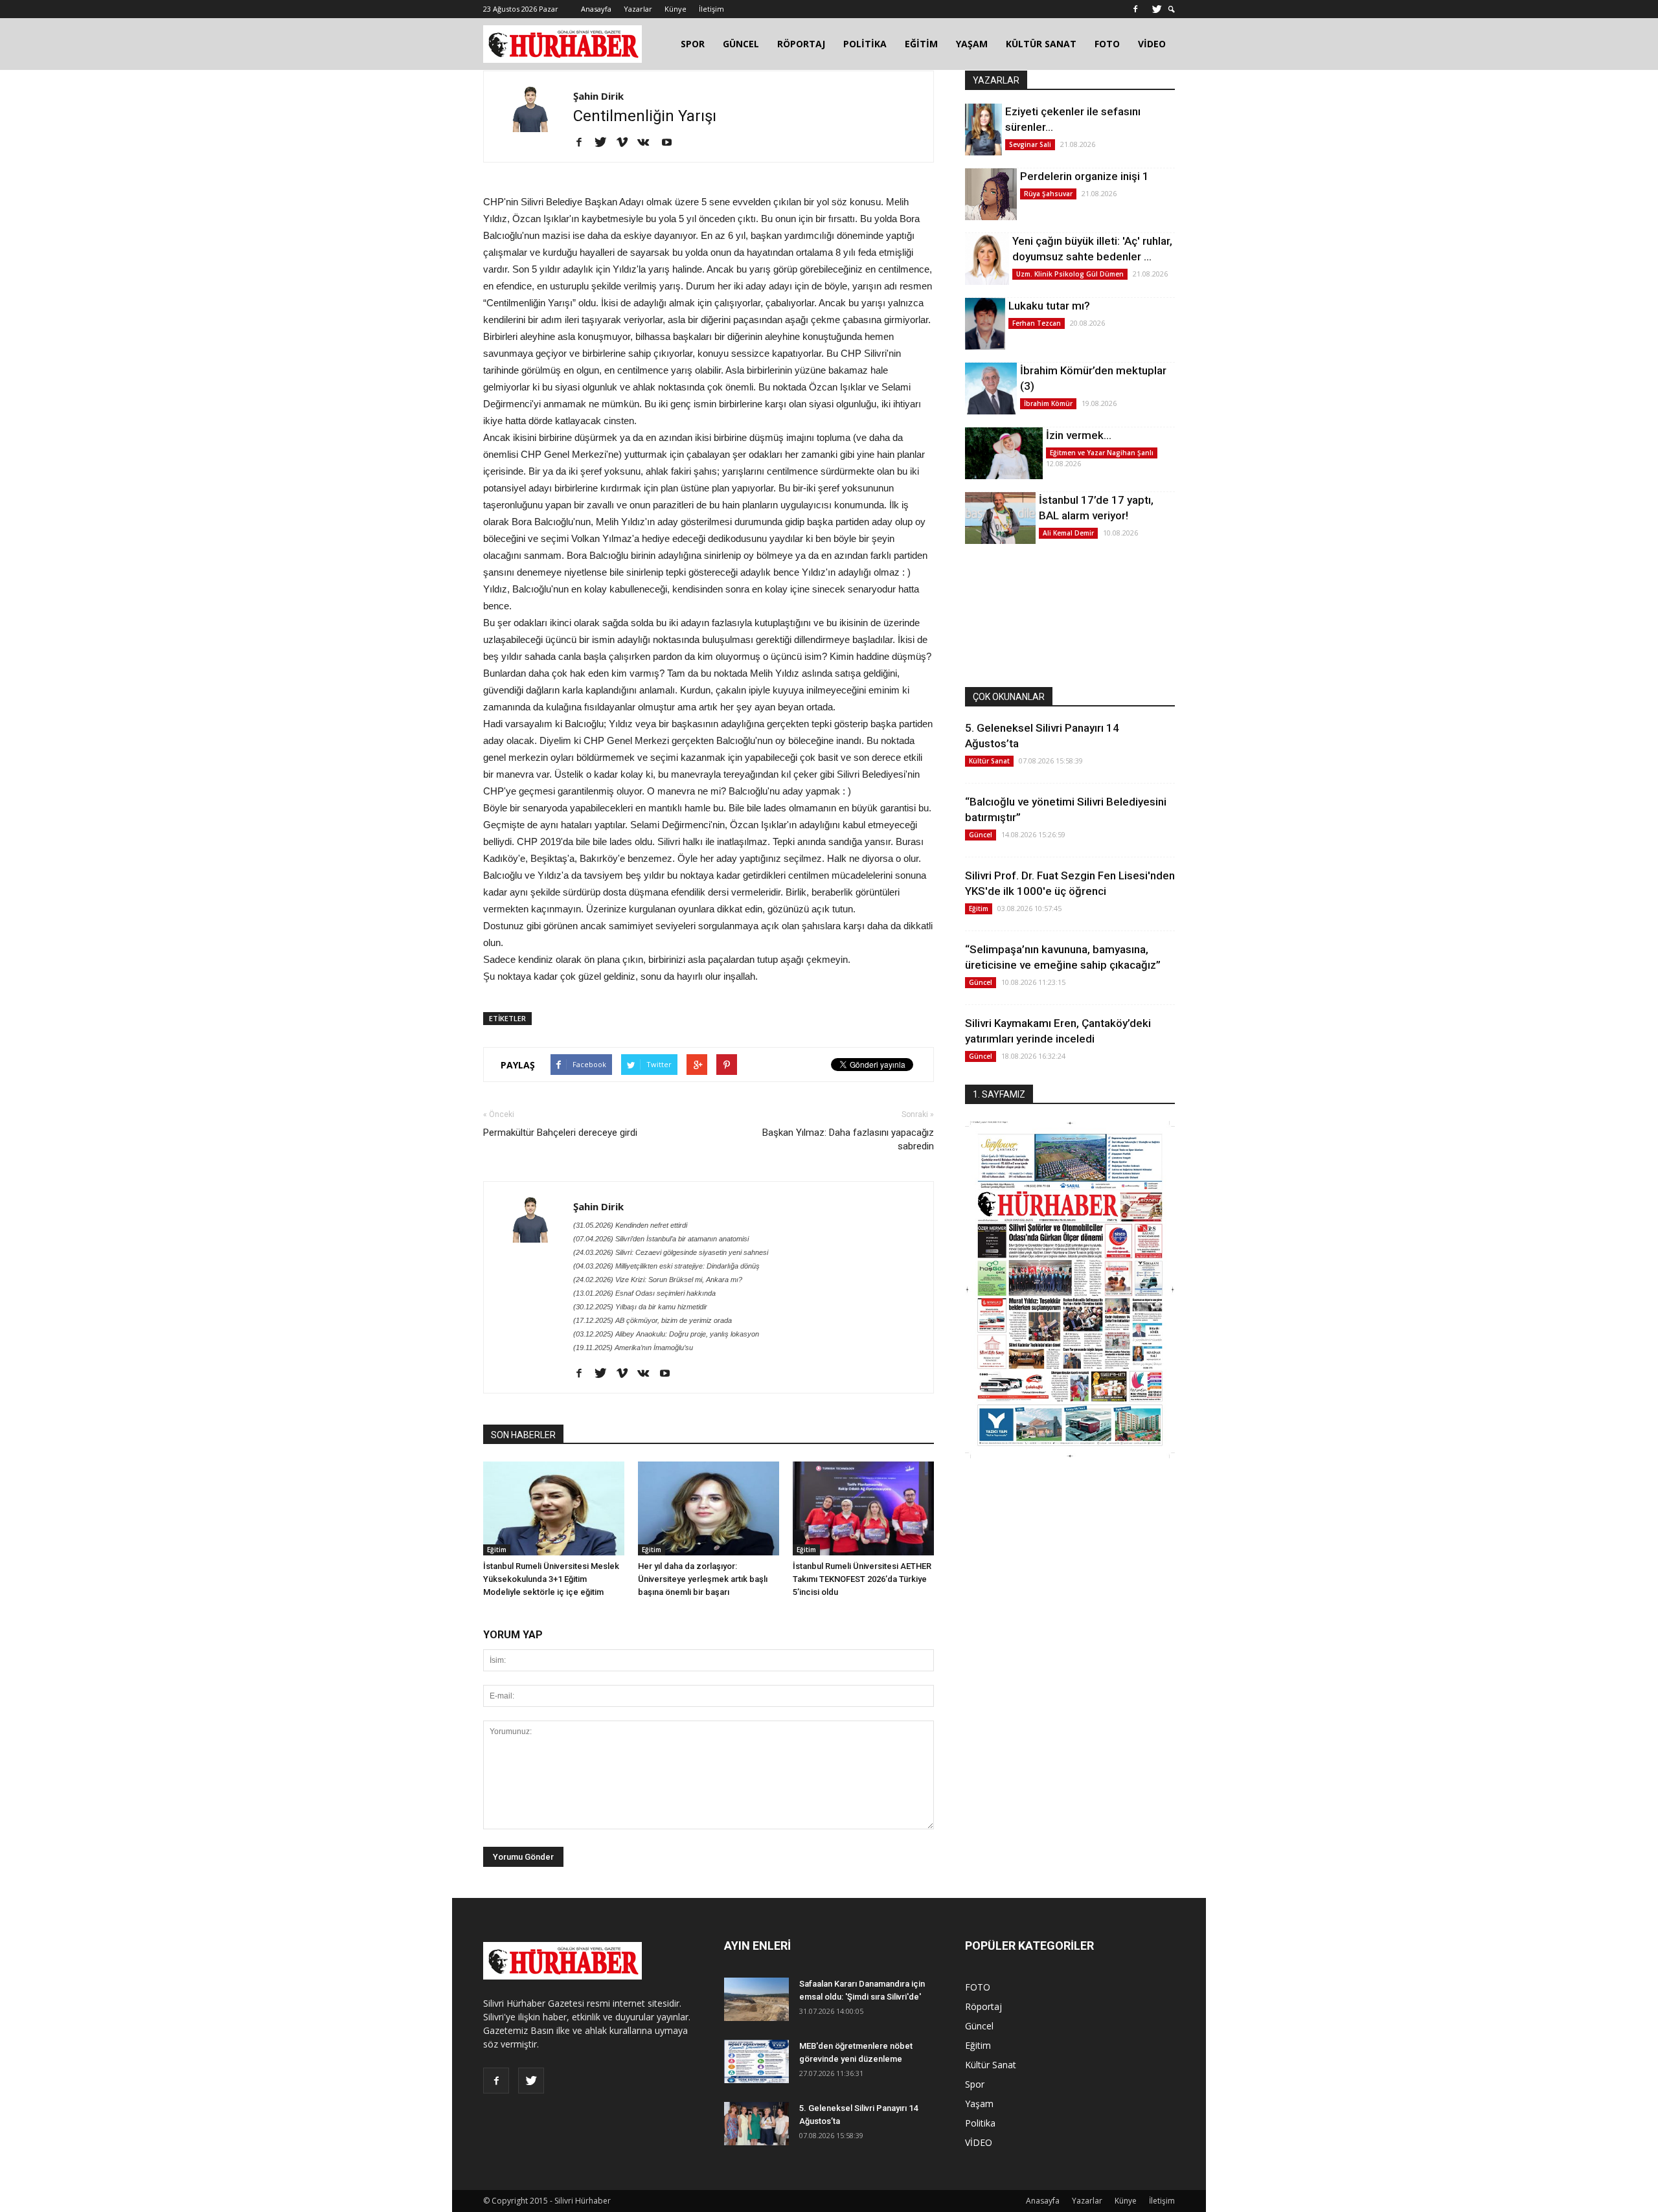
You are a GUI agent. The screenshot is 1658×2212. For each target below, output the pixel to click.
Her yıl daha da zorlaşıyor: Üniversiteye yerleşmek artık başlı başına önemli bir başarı (703, 1579)
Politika (980, 2123)
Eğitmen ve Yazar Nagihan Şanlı (1102, 453)
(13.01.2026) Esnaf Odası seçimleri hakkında (644, 1293)
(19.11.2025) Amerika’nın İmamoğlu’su (633, 1348)
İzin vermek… (1079, 435)
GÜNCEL (741, 44)
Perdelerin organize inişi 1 (1085, 176)
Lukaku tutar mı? (1049, 306)
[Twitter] (1157, 9)
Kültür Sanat (989, 761)
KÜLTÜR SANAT (1041, 44)
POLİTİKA (865, 44)
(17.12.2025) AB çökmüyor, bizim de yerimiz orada (653, 1320)
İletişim (711, 9)
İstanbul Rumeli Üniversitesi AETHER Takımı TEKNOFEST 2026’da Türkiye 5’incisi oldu (862, 1579)
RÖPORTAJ (801, 44)
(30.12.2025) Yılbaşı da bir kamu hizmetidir (640, 1307)
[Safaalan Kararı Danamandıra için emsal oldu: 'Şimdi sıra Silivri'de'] (756, 1999)
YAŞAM (972, 44)
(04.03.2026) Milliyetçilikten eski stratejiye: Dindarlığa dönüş (666, 1266)
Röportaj (983, 2006)
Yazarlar (638, 9)
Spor (975, 2084)
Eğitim (497, 1550)
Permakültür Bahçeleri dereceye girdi (560, 1133)
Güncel (981, 835)
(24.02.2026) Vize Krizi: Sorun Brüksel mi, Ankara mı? (658, 1280)
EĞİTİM (921, 44)
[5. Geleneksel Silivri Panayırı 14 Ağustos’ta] (756, 2124)
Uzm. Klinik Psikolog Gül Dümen (1070, 274)
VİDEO (1152, 44)
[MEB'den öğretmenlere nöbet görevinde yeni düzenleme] (756, 2061)
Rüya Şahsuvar (1048, 194)
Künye (676, 9)
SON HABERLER (523, 1435)
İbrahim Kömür (1048, 403)
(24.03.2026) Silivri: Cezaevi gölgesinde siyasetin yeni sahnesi (671, 1252)
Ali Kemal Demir (1068, 533)
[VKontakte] (648, 143)
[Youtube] (671, 143)
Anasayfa (596, 9)
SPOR (693, 44)
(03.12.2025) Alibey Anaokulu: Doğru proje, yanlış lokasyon (666, 1334)
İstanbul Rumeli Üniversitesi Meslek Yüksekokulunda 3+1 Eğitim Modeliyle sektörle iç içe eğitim (551, 1579)
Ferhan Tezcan (1037, 323)
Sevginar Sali (1030, 144)
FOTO (1107, 44)
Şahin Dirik (598, 96)
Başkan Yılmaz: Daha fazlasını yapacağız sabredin (848, 1139)
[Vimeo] (627, 143)
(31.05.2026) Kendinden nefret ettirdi (630, 1225)
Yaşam (979, 2104)
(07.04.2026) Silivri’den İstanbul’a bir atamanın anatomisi (661, 1239)
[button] (1172, 9)
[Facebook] (1135, 9)
